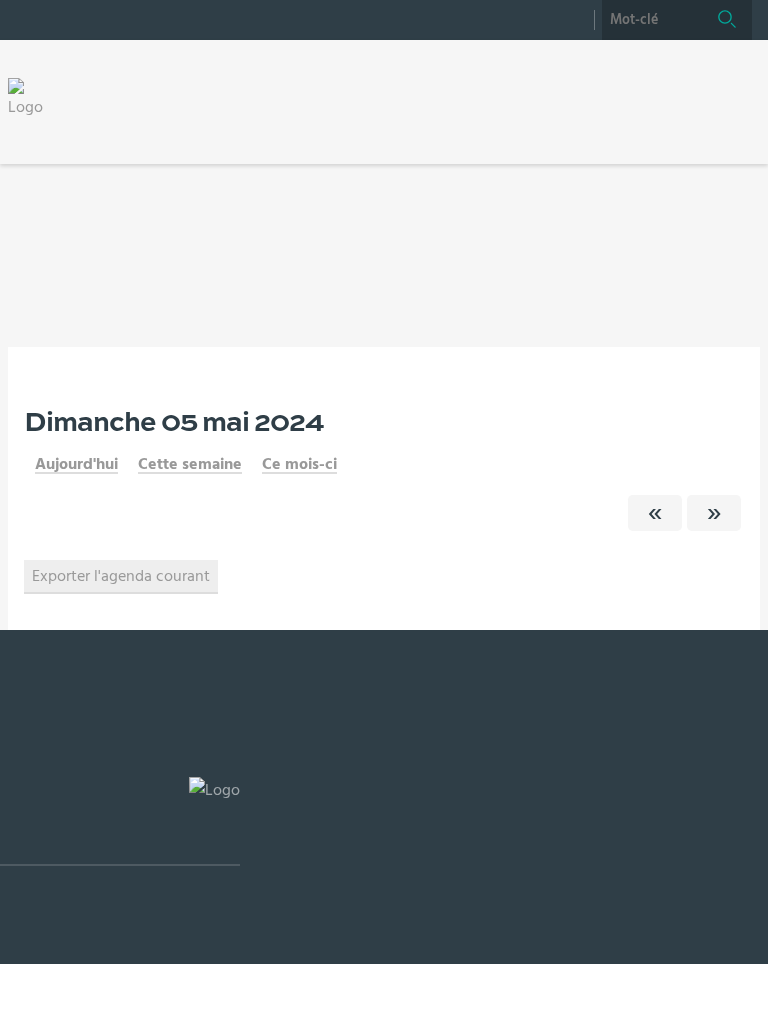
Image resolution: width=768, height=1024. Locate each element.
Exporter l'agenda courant (121, 576)
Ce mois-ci (299, 464)
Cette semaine (190, 464)
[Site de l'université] (120, 821)
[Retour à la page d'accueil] (32, 98)
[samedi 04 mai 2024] (655, 513)
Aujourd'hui (76, 464)
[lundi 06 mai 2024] (714, 513)
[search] (652, 20)
